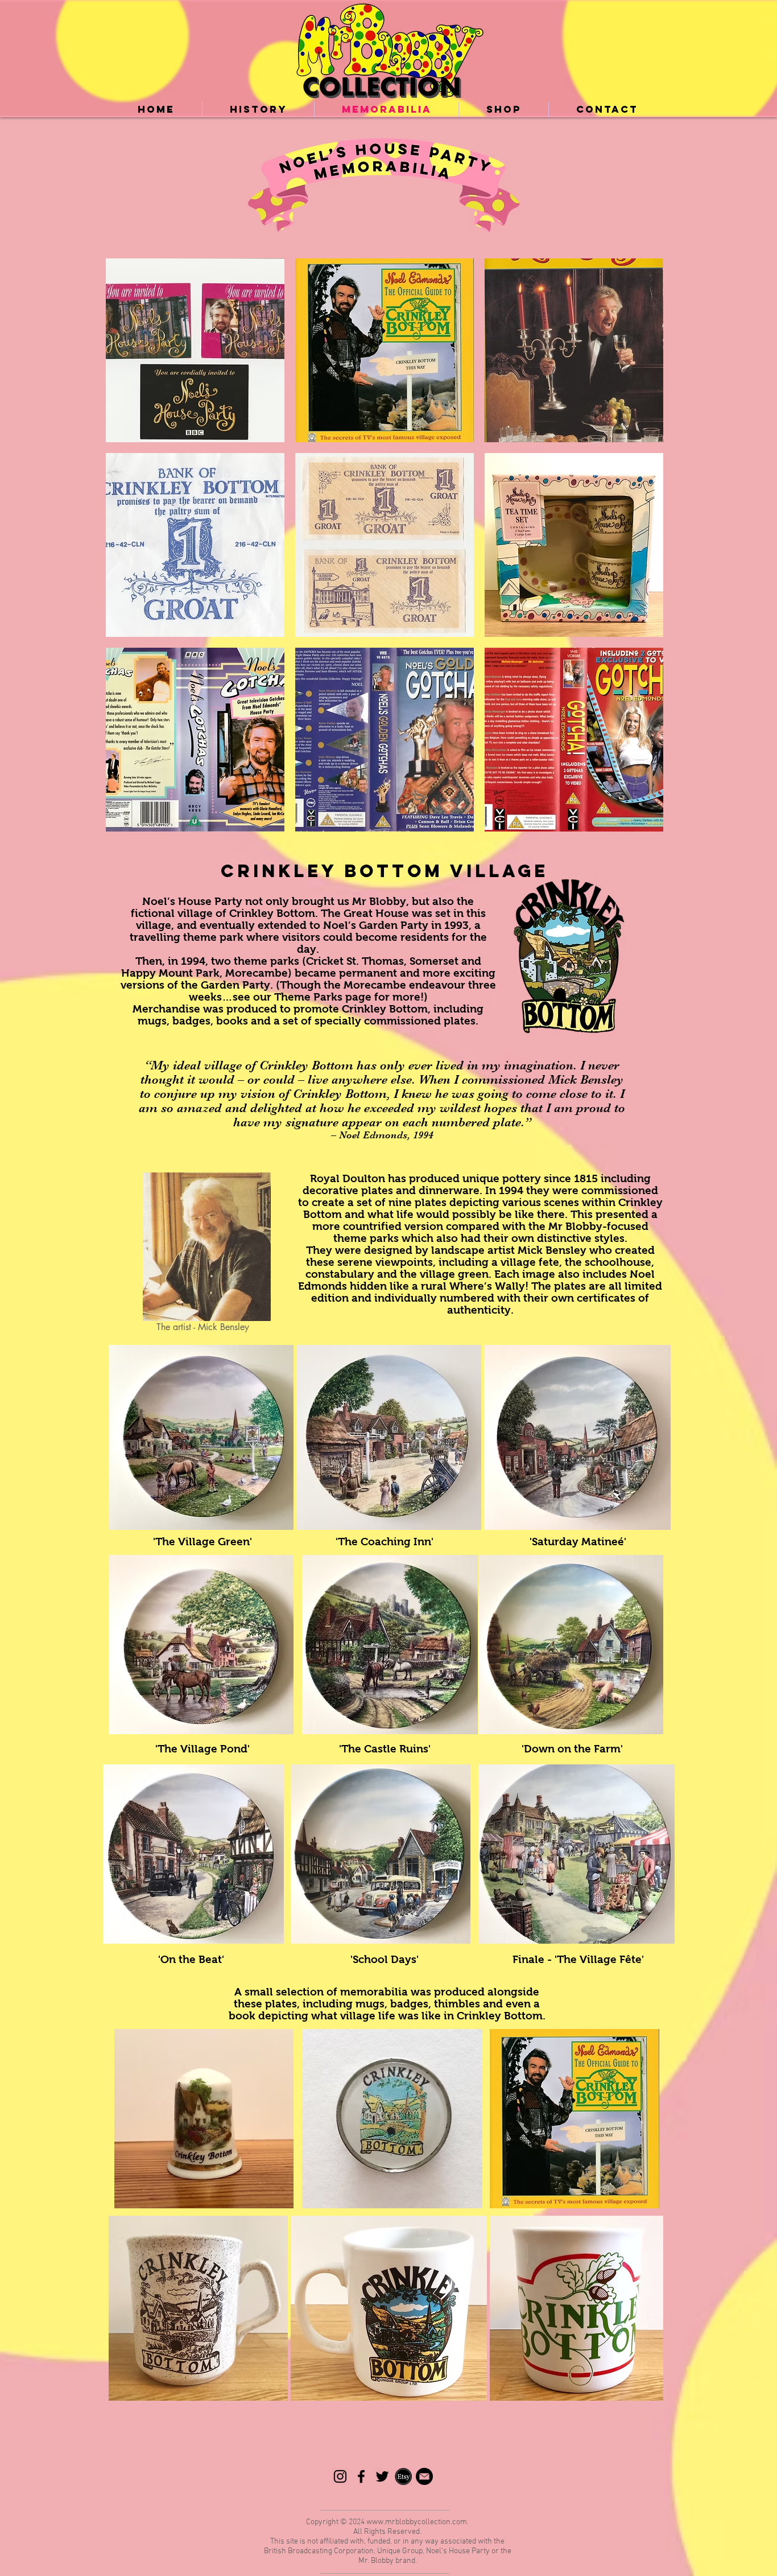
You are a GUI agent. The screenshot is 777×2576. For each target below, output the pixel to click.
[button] (195, 350)
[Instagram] (340, 2476)
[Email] (424, 2476)
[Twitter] (382, 2476)
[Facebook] (361, 2476)
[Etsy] (403, 2476)
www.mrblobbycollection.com (417, 2522)
